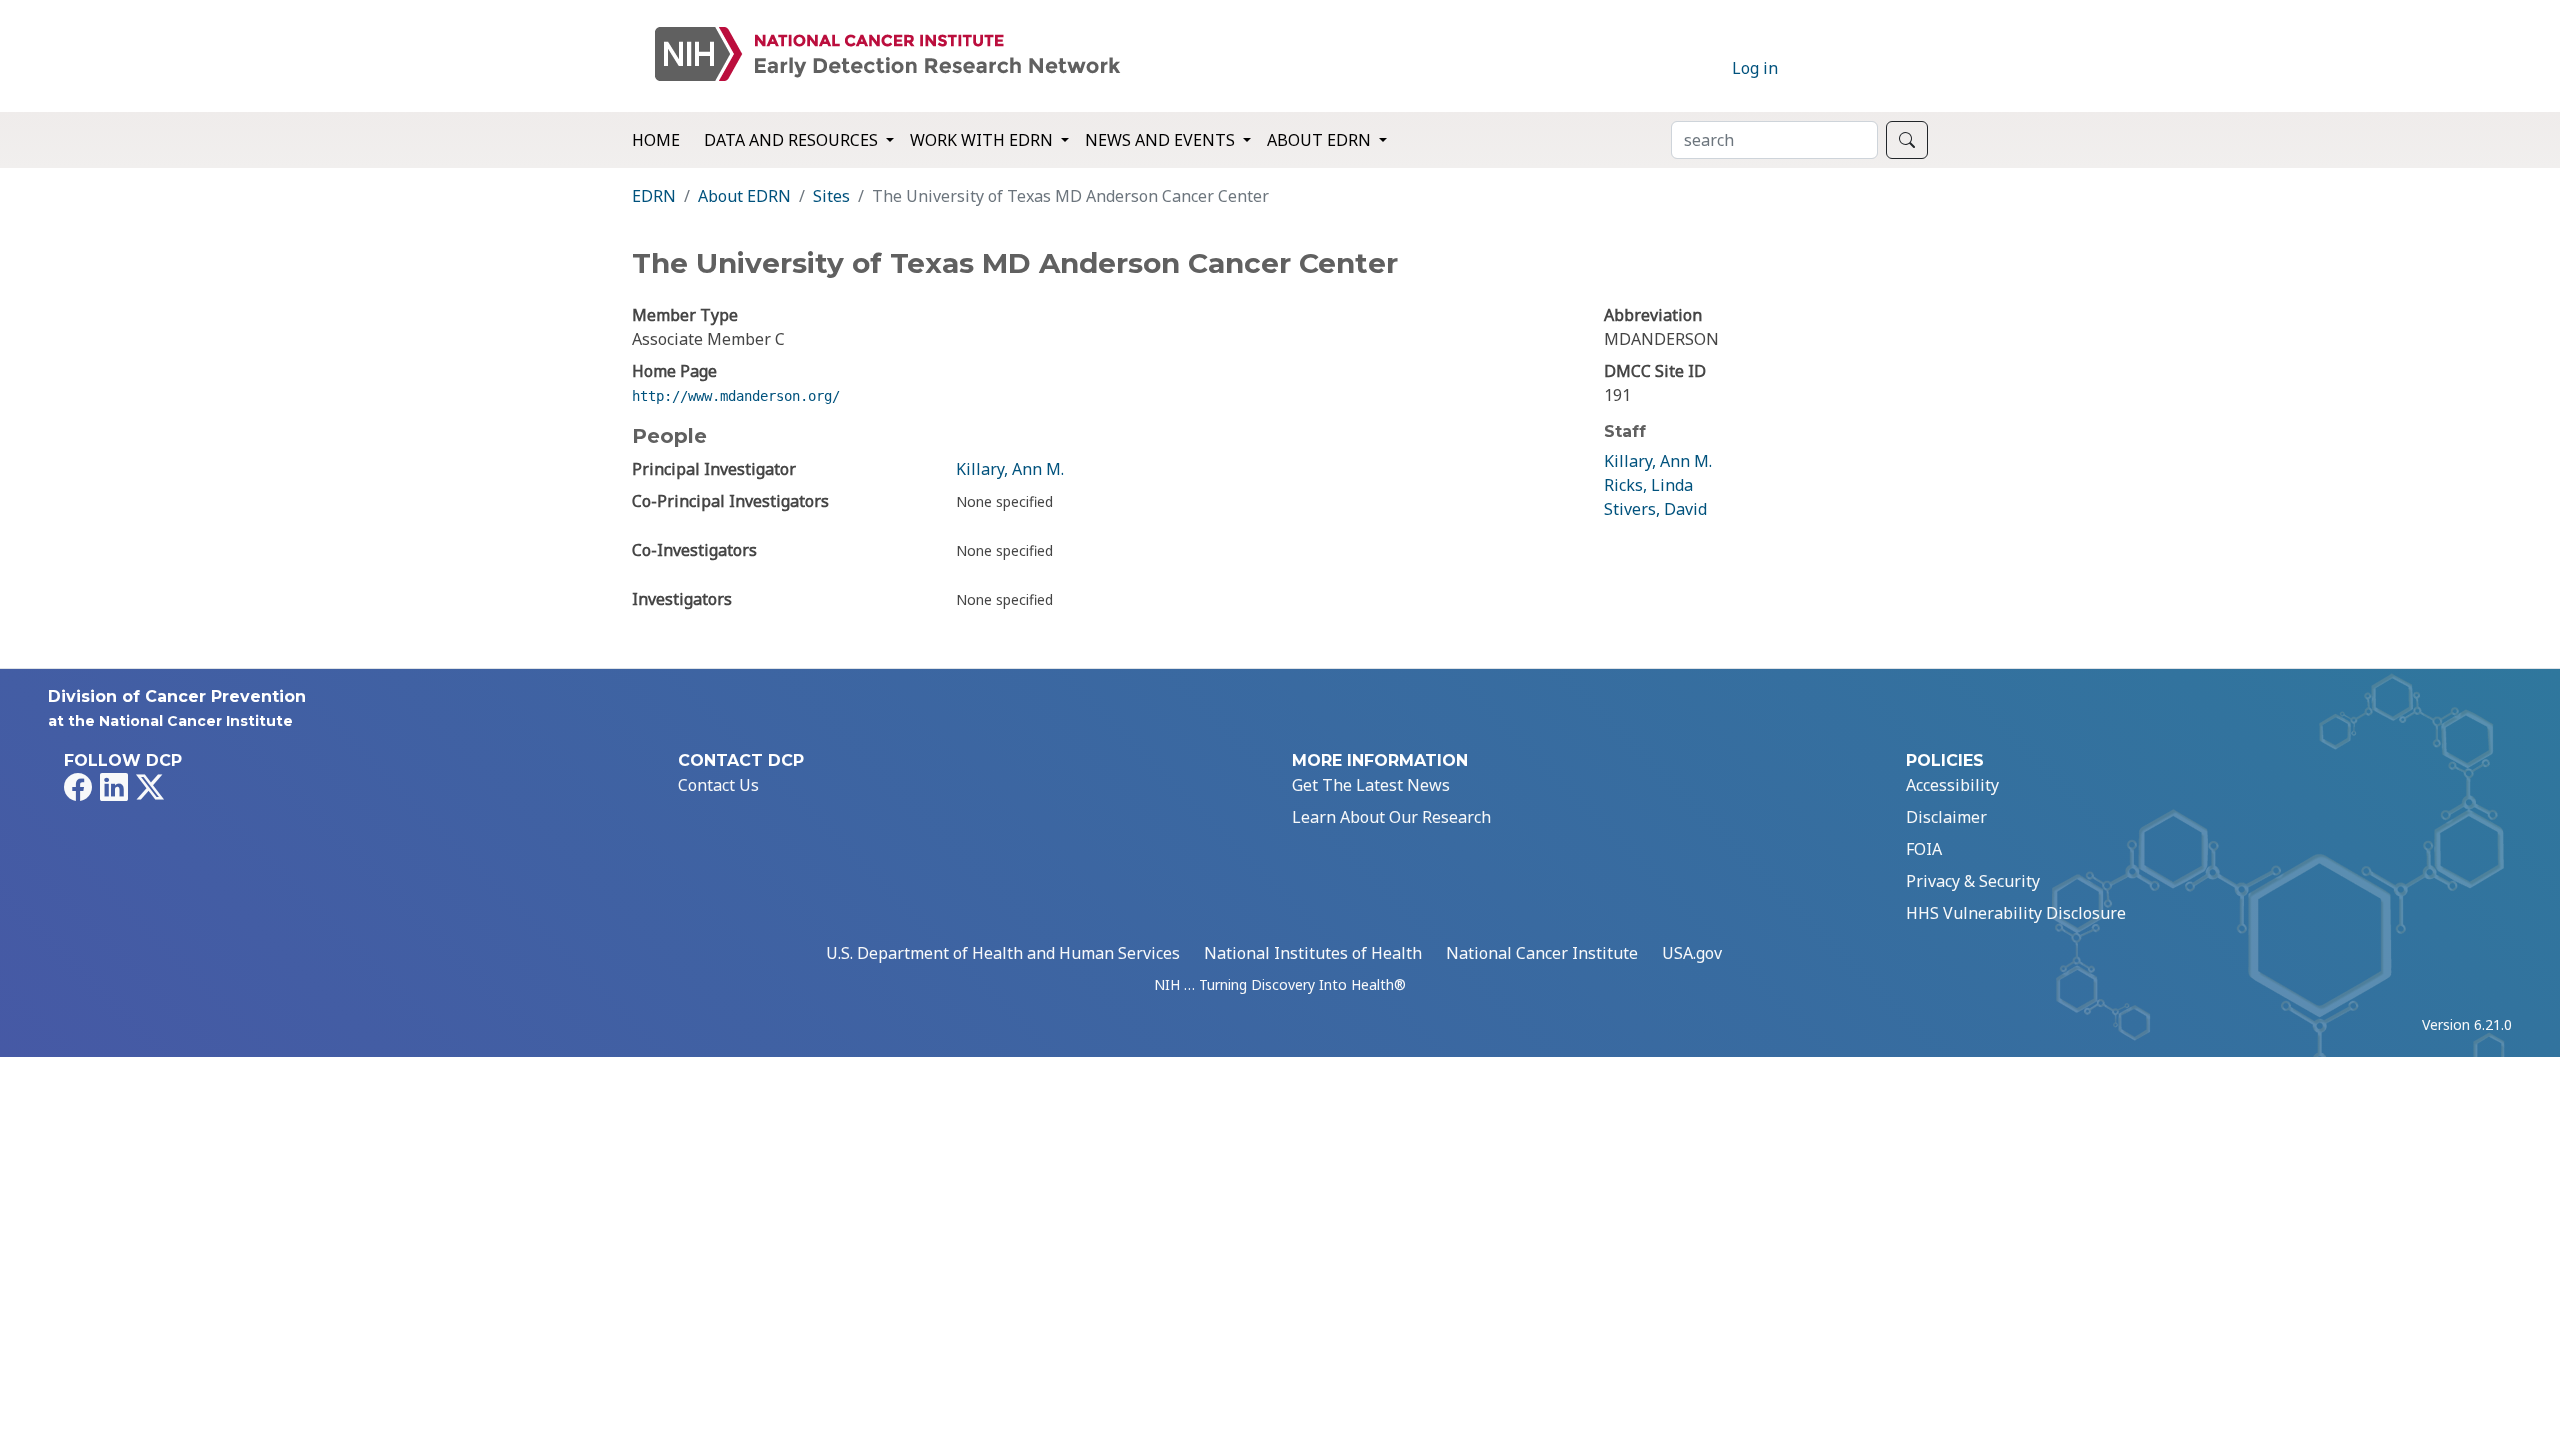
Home (656, 140)
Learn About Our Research (1391, 817)
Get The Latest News (1371, 785)
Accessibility (1952, 785)
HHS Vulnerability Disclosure (2016, 913)
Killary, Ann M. (1010, 469)
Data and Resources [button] (793, 140)
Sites (831, 196)
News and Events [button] (1162, 140)
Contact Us (718, 785)
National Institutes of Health (1313, 953)
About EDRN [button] (1321, 140)
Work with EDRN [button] (983, 140)
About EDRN (744, 196)
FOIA (1924, 849)
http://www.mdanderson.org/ (736, 396)
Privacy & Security (1973, 881)
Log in (1755, 68)
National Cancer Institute (1542, 953)
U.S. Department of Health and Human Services (1003, 953)
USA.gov (1692, 953)
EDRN (654, 196)
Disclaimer (1946, 817)
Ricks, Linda (1648, 485)
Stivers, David (1655, 509)
